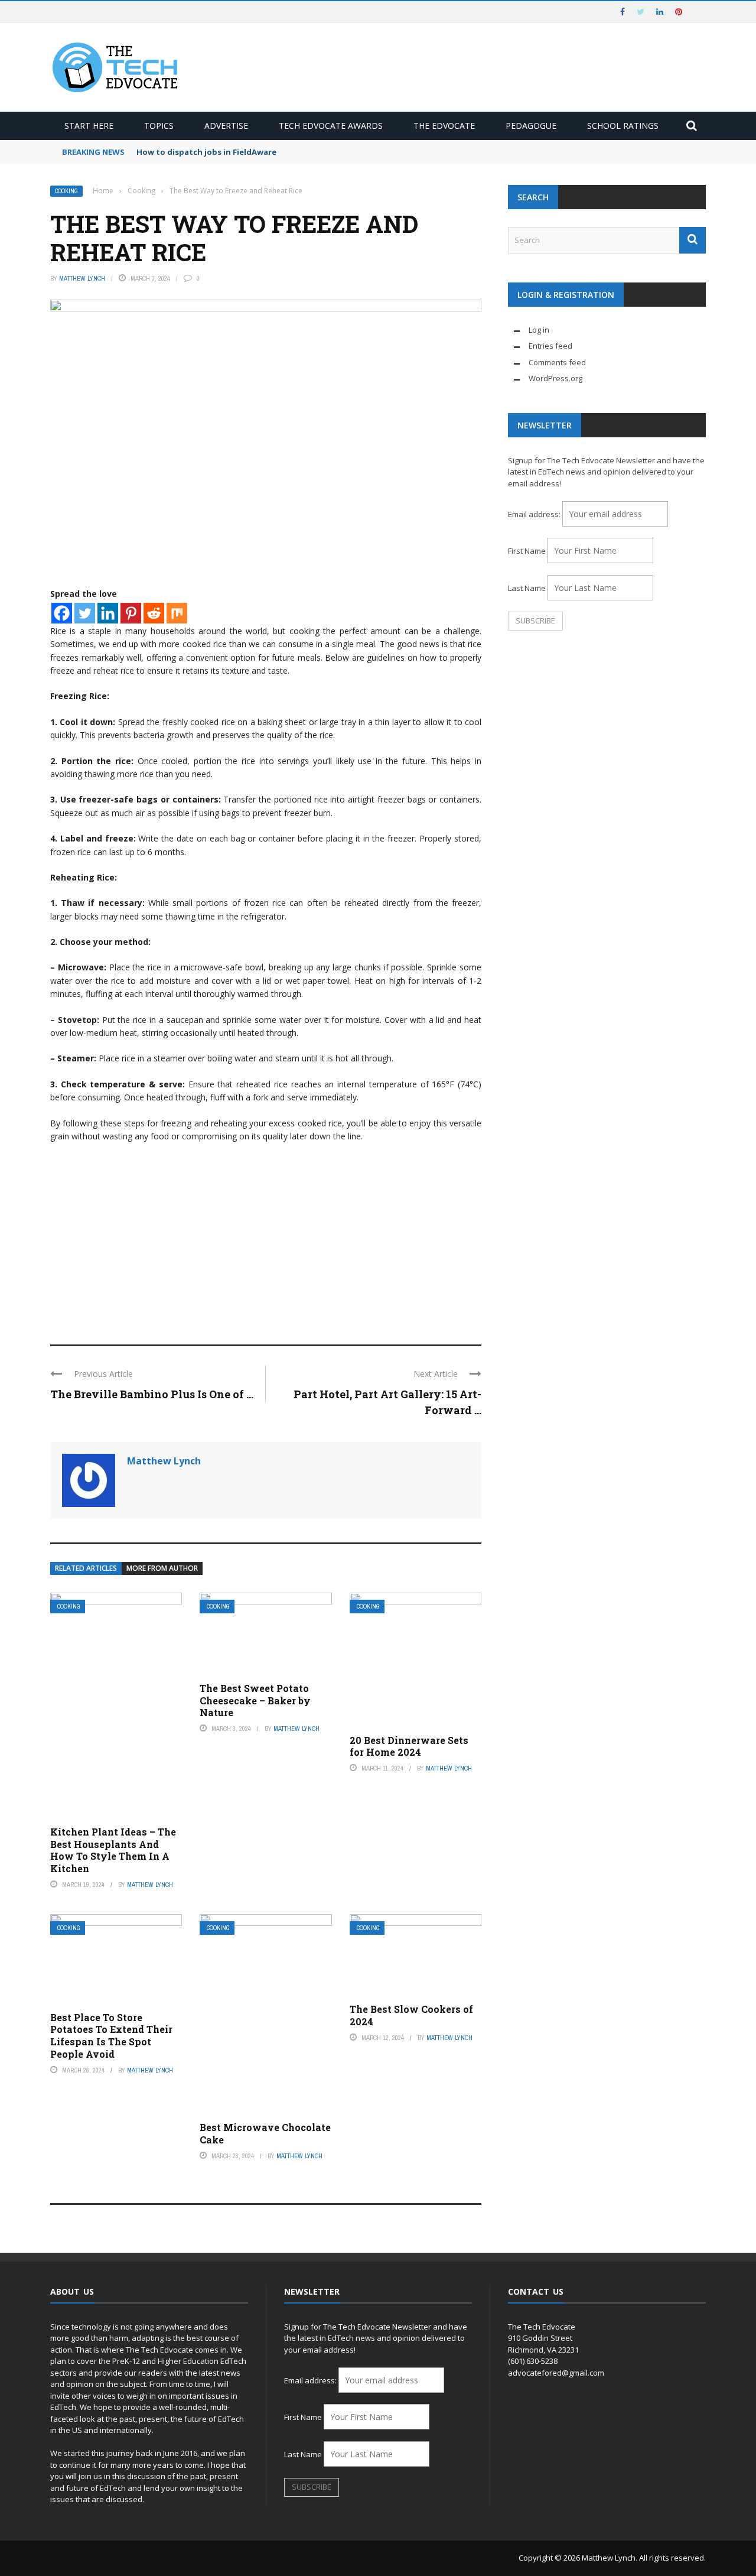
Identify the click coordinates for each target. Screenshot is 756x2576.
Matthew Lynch (82, 278)
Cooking (66, 191)
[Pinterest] (131, 613)
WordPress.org (555, 378)
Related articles (86, 1568)
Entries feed (550, 346)
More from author (162, 1568)
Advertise (226, 126)
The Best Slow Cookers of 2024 (411, 2015)
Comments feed (557, 362)
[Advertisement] (266, 1238)
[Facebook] (62, 613)
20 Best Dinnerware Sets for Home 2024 (409, 1746)
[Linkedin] (108, 613)
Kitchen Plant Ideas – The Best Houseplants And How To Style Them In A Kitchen (113, 1850)
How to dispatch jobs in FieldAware (206, 152)
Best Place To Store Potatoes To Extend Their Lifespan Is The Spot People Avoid (111, 2036)
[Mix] (177, 613)
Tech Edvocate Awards (331, 126)
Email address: (535, 514)
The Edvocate (444, 126)
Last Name (527, 588)
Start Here (89, 126)
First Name (527, 551)
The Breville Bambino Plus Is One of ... (152, 1394)
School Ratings (623, 126)
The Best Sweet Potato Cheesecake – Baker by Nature (255, 1700)
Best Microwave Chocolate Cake (265, 2133)
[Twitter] (85, 613)
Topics (159, 126)
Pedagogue (531, 126)
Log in (539, 330)
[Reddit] (154, 613)
